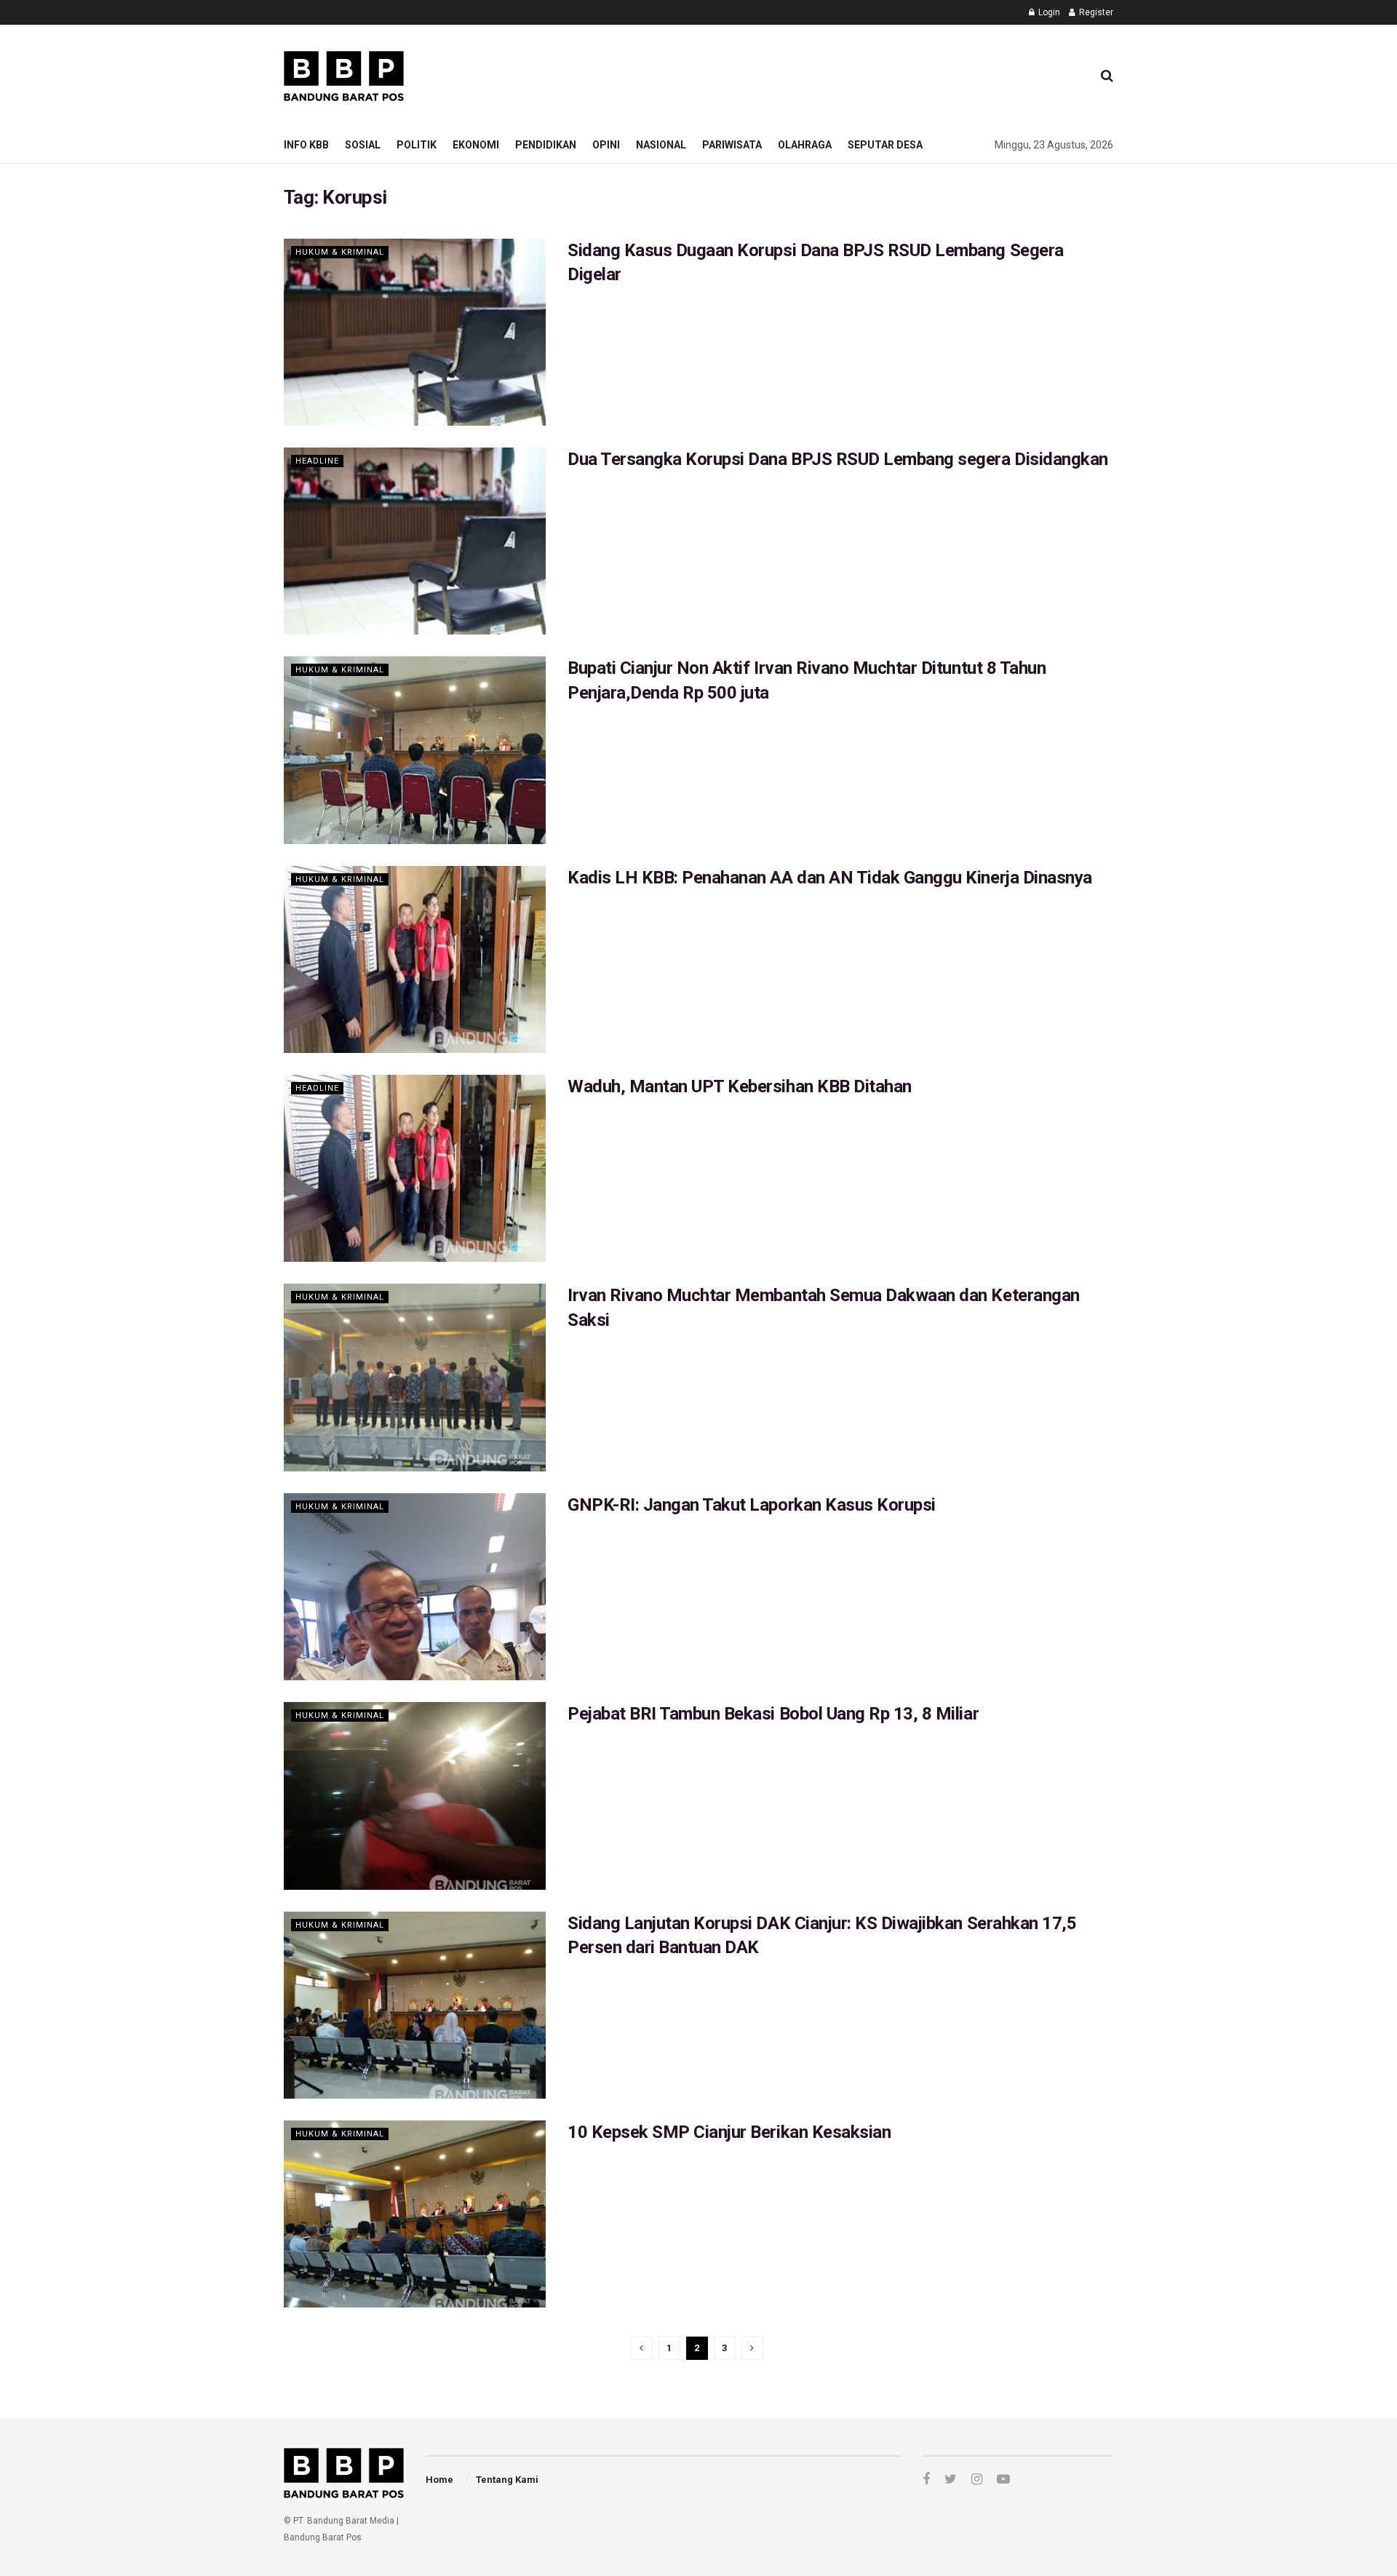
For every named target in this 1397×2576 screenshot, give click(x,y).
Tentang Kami (507, 2480)
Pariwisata (732, 145)
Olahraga (805, 145)
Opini (606, 145)
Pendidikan (546, 145)
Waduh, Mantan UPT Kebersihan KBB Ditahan (740, 1086)
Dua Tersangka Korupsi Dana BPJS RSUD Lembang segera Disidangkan (838, 459)
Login (1048, 12)
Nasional (661, 145)
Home (439, 2480)
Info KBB (306, 145)
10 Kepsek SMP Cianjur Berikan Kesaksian (729, 2132)
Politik (417, 145)
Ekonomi (476, 145)
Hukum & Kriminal (340, 252)
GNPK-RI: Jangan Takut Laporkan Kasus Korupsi (752, 1505)
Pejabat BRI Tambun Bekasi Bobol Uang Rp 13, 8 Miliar (773, 1714)
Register (1095, 12)
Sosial (363, 145)
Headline (317, 461)
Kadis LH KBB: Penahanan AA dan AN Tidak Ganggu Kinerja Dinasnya (830, 878)
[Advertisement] (816, 73)
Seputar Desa (885, 145)
